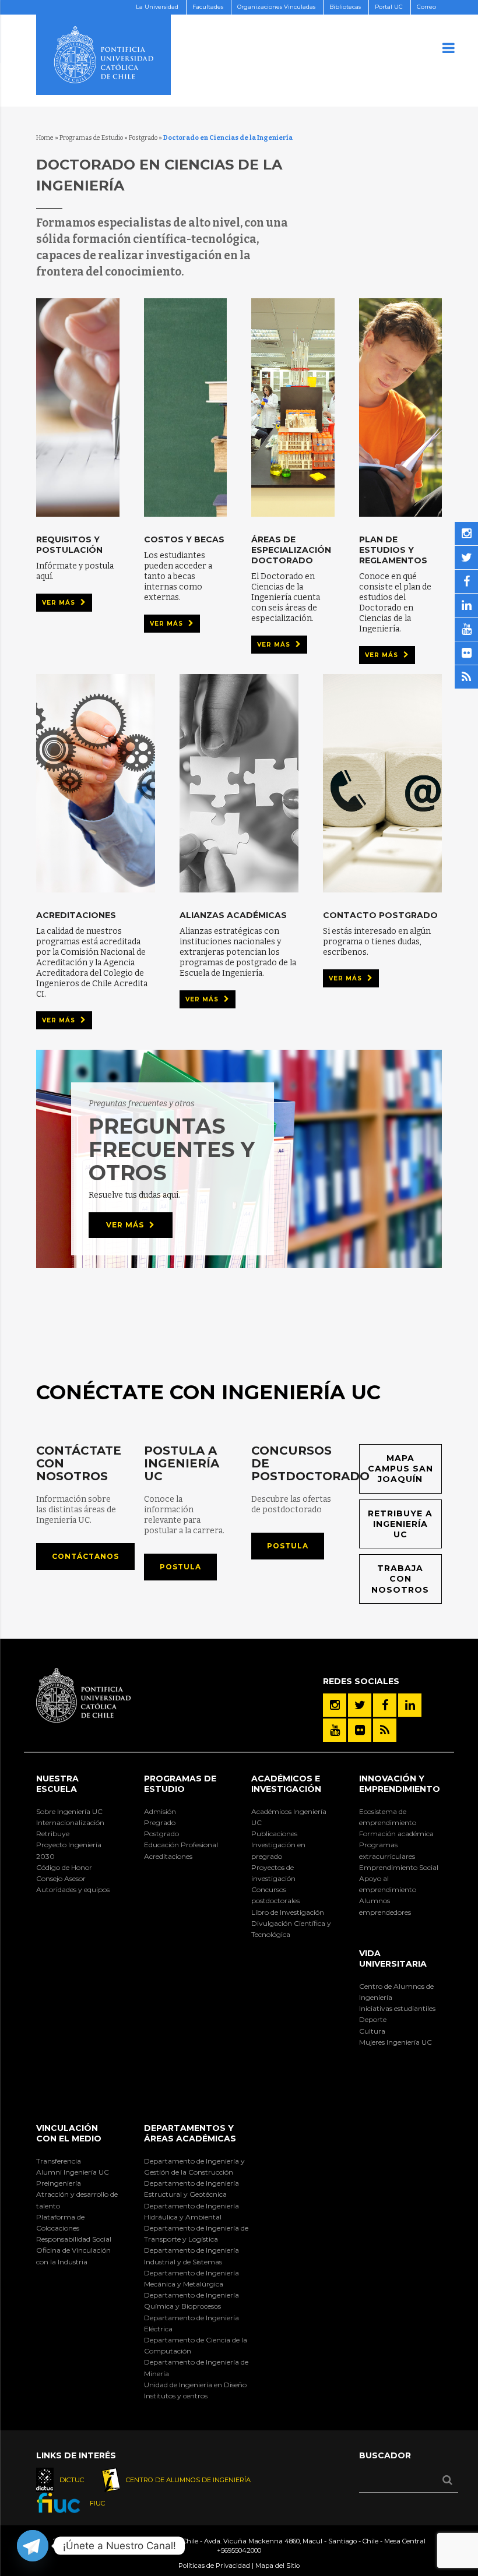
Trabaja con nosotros (400, 1579)
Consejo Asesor (61, 1878)
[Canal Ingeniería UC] (335, 1730)
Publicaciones (274, 1834)
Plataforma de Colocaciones (60, 2222)
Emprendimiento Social (399, 1867)
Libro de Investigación (288, 1912)
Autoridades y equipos (73, 1889)
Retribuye (53, 1834)
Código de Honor (64, 1867)
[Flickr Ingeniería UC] (360, 1730)
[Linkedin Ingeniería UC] (410, 1705)
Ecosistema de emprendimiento (388, 1817)
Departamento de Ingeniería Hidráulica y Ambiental (191, 2211)
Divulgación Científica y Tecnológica (291, 1929)
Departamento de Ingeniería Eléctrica (191, 2323)
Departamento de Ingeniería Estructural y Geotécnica (191, 2189)
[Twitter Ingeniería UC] (360, 1705)
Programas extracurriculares (387, 1850)
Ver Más (60, 603)
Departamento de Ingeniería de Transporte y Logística (196, 2233)
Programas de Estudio (91, 138)
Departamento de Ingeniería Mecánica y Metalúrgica (191, 2278)
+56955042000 (239, 2550)
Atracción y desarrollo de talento (77, 2200)
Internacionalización (70, 1822)
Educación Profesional (181, 1845)
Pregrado (160, 1822)
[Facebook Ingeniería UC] (385, 1705)
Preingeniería (59, 2183)
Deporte (373, 2019)
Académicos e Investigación (286, 1784)
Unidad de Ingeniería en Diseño (195, 2385)
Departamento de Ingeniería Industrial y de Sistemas (191, 2256)
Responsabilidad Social (74, 2239)
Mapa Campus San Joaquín (400, 1469)
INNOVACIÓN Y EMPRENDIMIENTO (400, 1784)
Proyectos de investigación (273, 1873)
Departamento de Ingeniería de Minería (196, 2367)
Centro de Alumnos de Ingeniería (396, 1992)
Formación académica (396, 1834)
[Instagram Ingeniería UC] (335, 1705)
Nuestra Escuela (57, 1784)
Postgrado (143, 138)
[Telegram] (33, 2546)
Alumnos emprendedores (385, 1906)
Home (45, 138)
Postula (180, 1567)
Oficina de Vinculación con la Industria (73, 2256)
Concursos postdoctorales (275, 1895)
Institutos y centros (176, 2396)
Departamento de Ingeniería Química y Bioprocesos (191, 2300)
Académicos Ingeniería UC (289, 1817)
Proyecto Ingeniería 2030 (69, 1850)
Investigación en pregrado (278, 1850)
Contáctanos (85, 1556)
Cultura (372, 2031)
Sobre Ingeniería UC (69, 1811)
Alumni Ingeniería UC (73, 2172)
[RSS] (385, 1730)
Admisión (160, 1811)
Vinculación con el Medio (69, 2133)
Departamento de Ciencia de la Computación (196, 2345)
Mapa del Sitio (277, 2566)
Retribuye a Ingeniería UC (400, 1524)
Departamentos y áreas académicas (190, 2133)
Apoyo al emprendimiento (388, 1884)
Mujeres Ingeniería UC (396, 2042)
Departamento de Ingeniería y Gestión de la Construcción (194, 2166)
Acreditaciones (168, 1856)
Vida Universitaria (393, 1959)
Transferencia (59, 2161)
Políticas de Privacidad (214, 2566)
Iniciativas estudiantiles (397, 2008)
